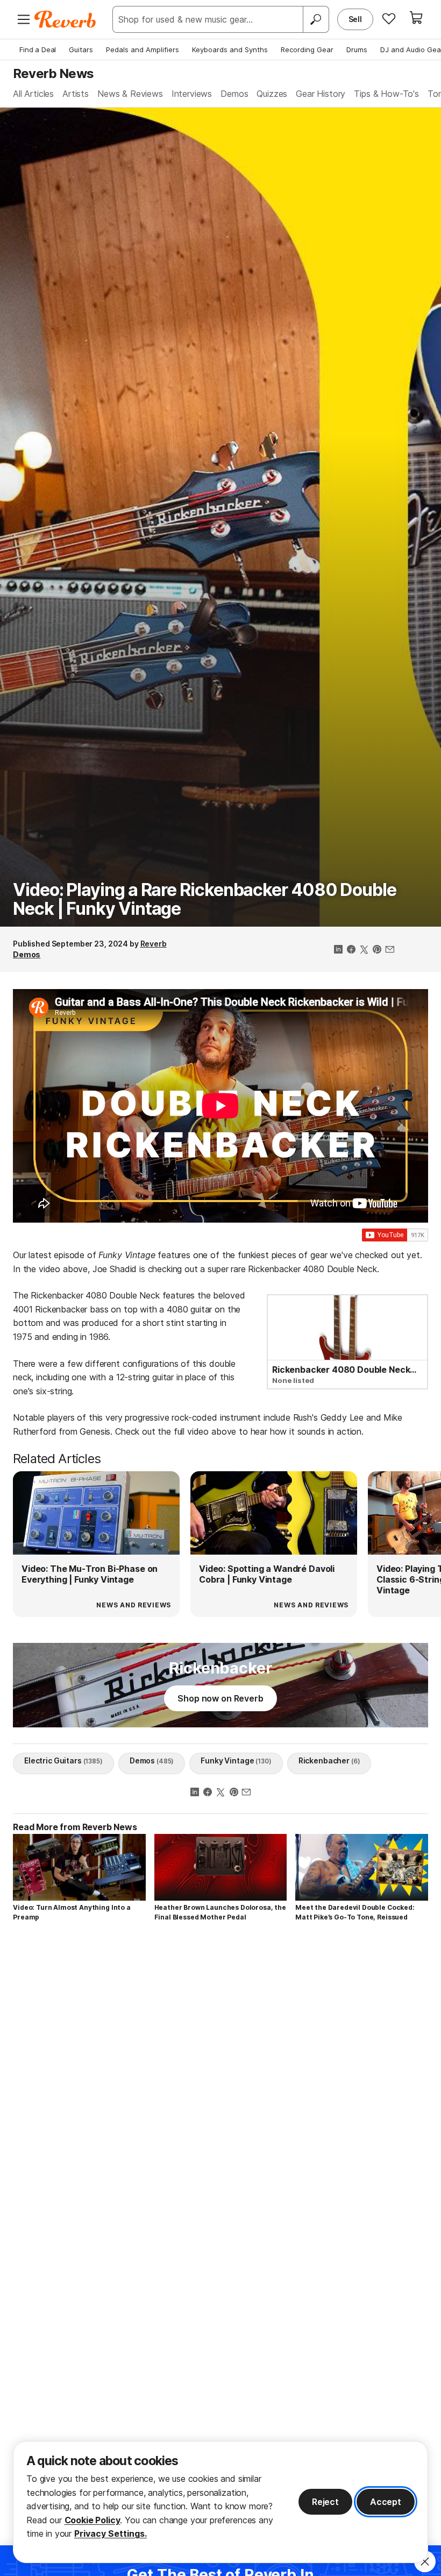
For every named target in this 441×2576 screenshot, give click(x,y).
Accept (386, 2502)
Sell (355, 19)
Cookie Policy (93, 2520)
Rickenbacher (329, 1760)
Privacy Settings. (111, 2533)
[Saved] (389, 18)
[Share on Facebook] (351, 950)
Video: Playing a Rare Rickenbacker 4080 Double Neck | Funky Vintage (205, 899)
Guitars (81, 50)
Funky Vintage (236, 1760)
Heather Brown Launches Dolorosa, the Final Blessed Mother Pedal (220, 1912)
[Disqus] (220, 2082)
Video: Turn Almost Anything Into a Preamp (72, 1912)
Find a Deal (38, 50)
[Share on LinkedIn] (338, 950)
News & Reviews (130, 94)
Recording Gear (307, 50)
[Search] (316, 19)
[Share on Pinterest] (377, 950)
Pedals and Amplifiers (143, 50)
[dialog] (220, 2502)
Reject (325, 2502)
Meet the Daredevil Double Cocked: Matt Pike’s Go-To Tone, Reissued (355, 1912)
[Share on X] (364, 950)
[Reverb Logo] (65, 19)
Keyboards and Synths (230, 50)
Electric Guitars (63, 1760)
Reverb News (53, 73)
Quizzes (272, 94)
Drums (357, 50)
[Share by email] (390, 950)
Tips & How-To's (386, 94)
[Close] (425, 2561)
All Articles (33, 94)
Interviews (192, 94)
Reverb (154, 944)
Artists (76, 94)
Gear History (321, 94)
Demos (234, 94)
